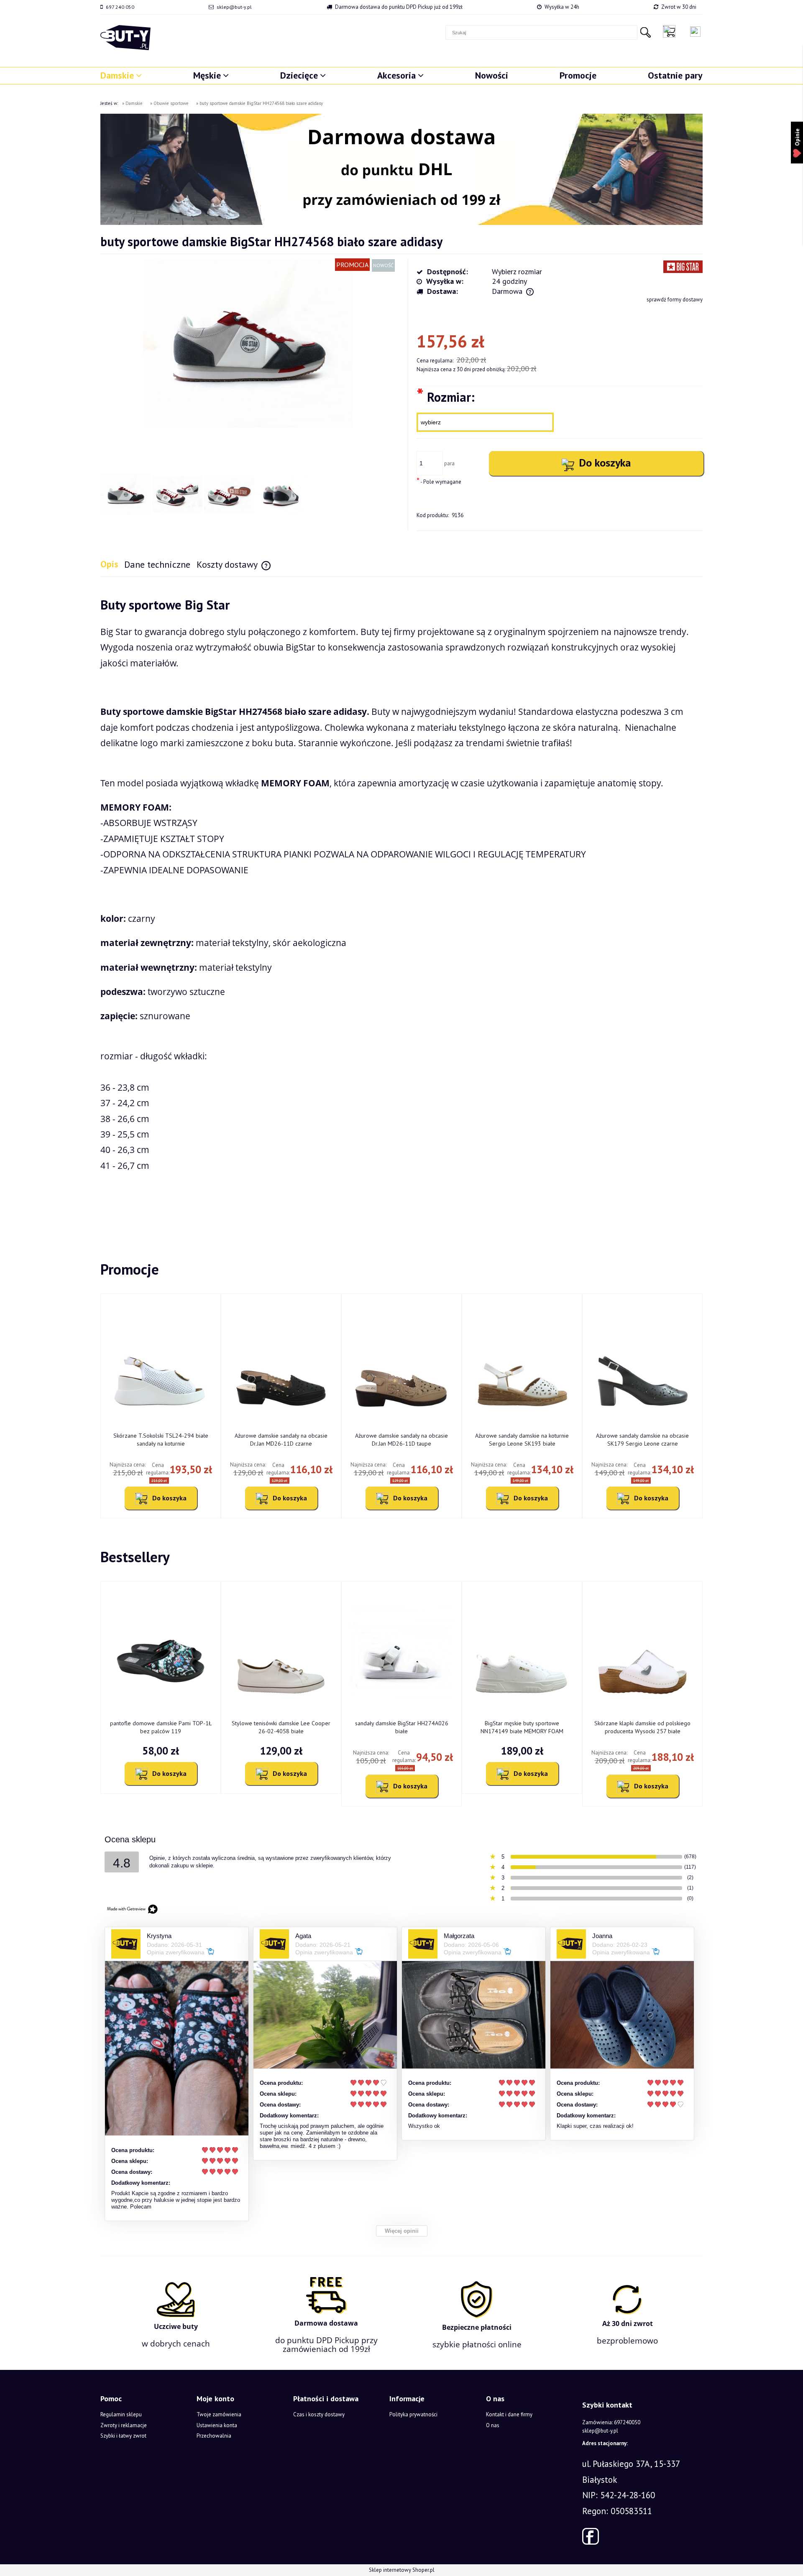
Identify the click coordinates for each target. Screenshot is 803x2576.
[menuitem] (121, 75)
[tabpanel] (401, 909)
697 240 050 (120, 7)
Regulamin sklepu (121, 2414)
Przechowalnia (214, 2436)
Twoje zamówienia (219, 2414)
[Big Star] (683, 266)
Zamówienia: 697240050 (611, 2422)
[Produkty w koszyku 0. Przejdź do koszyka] (671, 31)
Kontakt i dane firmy (509, 2414)
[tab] (112, 564)
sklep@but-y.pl (234, 7)
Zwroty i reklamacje (124, 2425)
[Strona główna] (125, 38)
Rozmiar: (446, 397)
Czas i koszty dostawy (319, 2414)
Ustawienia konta (217, 2425)
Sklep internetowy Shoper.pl (402, 2570)
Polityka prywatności (413, 2414)
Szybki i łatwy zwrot (123, 2436)
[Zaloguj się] (695, 32)
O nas (493, 2425)
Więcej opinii (402, 2231)
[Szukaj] (645, 32)
